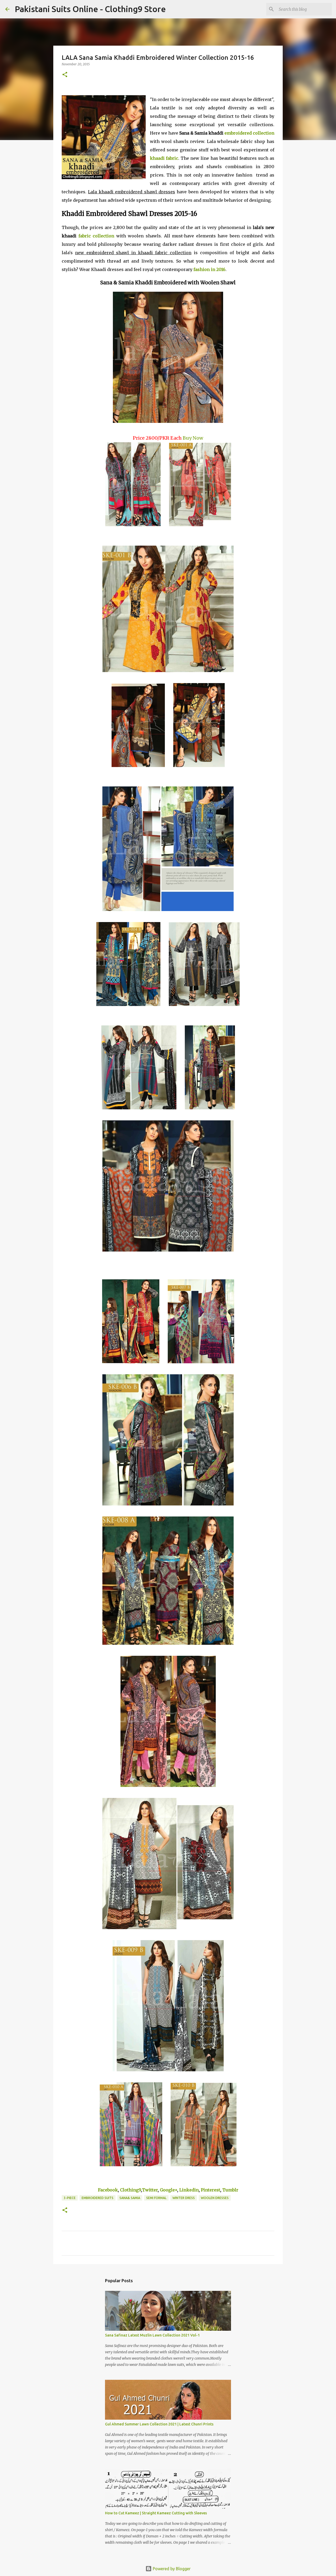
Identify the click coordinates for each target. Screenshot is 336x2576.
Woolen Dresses (215, 2198)
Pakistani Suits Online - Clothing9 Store (90, 9)
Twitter (150, 2190)
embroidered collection (249, 133)
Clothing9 (130, 2190)
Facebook (108, 2190)
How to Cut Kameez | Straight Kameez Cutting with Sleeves (156, 2513)
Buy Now (193, 438)
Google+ (169, 2190)
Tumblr (230, 2190)
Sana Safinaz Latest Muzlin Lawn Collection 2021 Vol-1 (152, 2335)
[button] (65, 75)
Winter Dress (184, 2198)
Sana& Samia (130, 2198)
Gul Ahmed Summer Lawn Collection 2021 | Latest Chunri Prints (159, 2424)
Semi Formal (156, 2198)
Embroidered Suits (98, 2198)
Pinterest (211, 2190)
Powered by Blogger (171, 2569)
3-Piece (70, 2198)
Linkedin (189, 2190)
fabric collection (96, 236)
